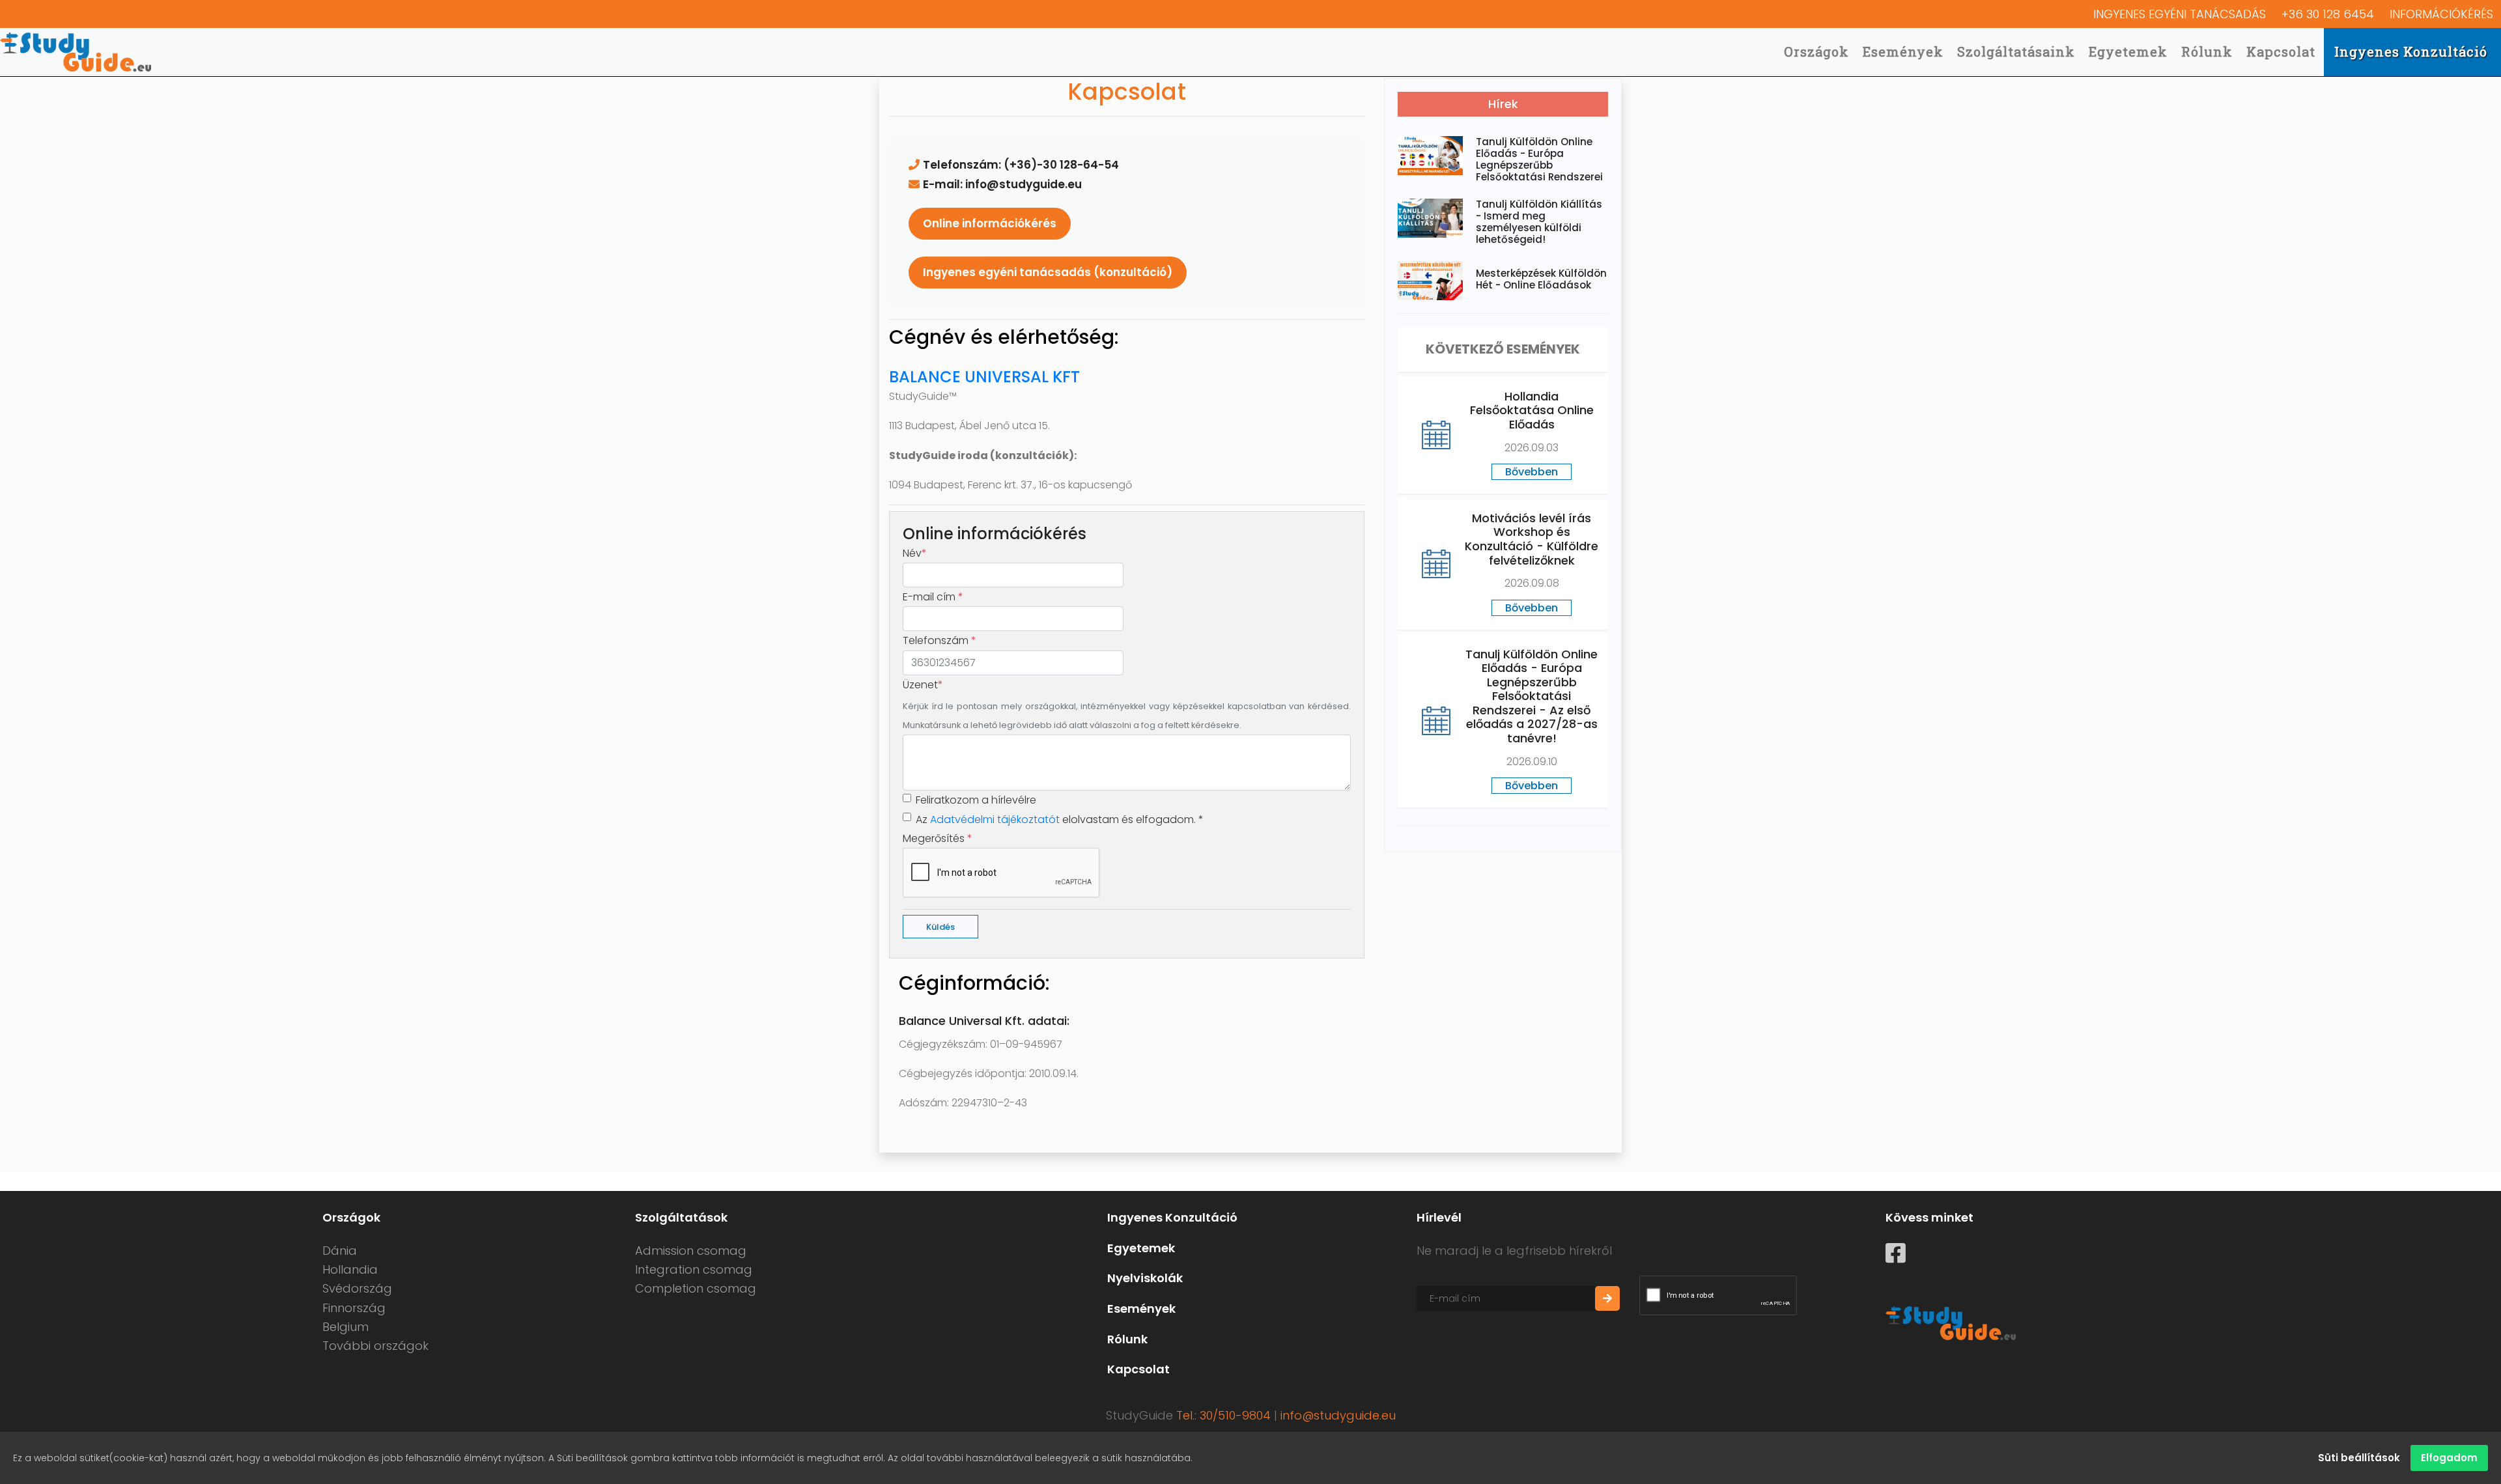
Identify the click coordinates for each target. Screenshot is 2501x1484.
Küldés (940, 927)
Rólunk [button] (2207, 51)
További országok (375, 1346)
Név (915, 553)
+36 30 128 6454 (2328, 14)
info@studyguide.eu (1338, 1415)
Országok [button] (1816, 51)
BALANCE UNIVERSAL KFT (984, 377)
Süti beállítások (2359, 1458)
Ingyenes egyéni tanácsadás (2180, 14)
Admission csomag (691, 1251)
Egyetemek (2128, 51)
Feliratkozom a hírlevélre (976, 800)
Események (1903, 51)
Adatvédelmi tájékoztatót (995, 819)
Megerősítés (938, 838)
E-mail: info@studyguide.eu (1002, 184)
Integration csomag (694, 1269)
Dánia (340, 1251)
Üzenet (923, 685)
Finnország (354, 1308)
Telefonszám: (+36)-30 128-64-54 (1021, 165)
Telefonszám (940, 640)
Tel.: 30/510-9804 (1223, 1415)
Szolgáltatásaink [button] (2016, 51)
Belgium (346, 1327)
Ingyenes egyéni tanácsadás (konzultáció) (1048, 272)
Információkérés (2441, 14)
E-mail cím (933, 597)
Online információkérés (990, 223)
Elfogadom (2449, 1458)
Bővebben (1532, 472)
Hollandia (350, 1269)
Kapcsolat (2281, 51)
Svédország (357, 1288)
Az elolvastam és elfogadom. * (1060, 819)
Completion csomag (696, 1288)
